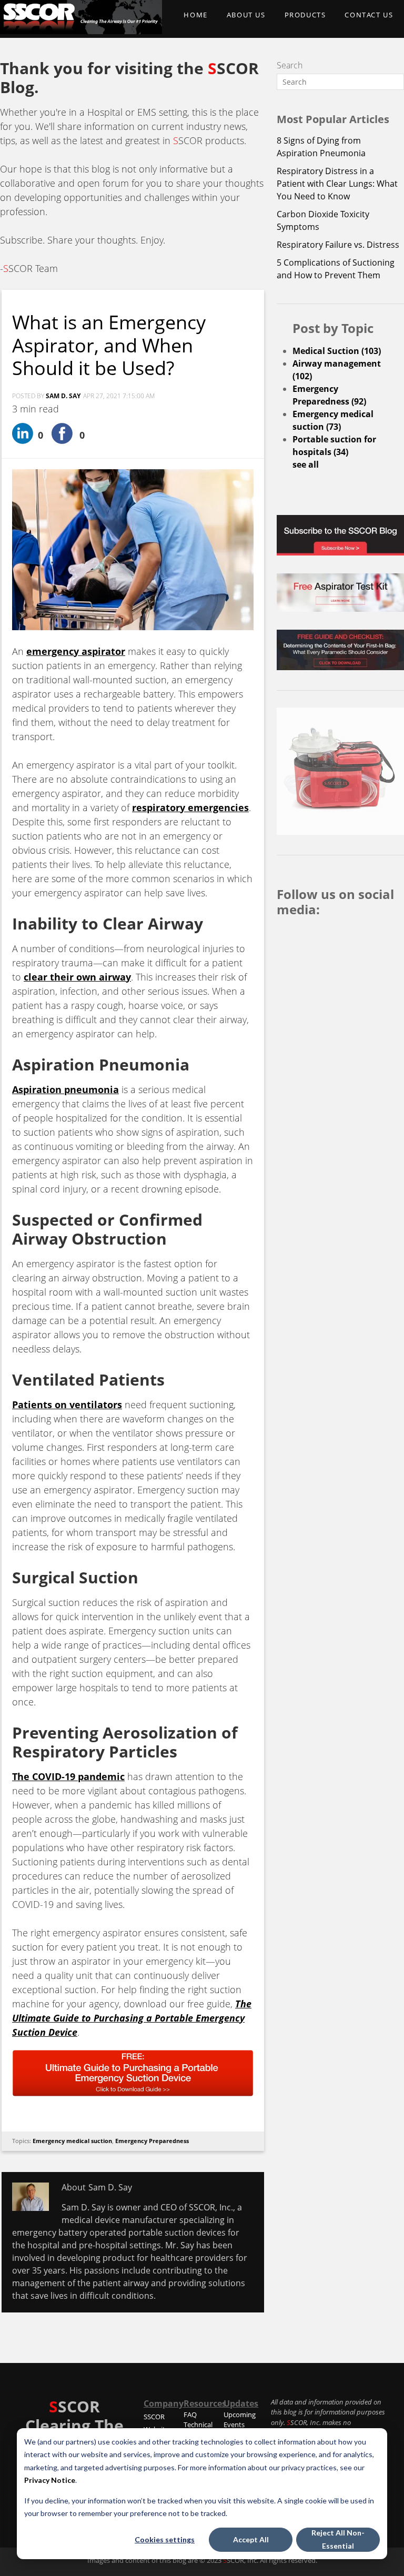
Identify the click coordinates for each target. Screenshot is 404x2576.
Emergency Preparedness (152, 2141)
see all (306, 464)
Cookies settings (165, 2539)
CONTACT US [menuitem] (369, 15)
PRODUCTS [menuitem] (305, 15)
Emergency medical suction (72, 2141)
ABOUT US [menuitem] (246, 15)
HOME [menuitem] (195, 15)
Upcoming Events (240, 2420)
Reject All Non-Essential (338, 2539)
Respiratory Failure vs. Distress (338, 245)
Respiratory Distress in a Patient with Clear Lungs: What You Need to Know (337, 184)
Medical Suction (337, 351)
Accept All (251, 2539)
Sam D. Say (63, 396)
